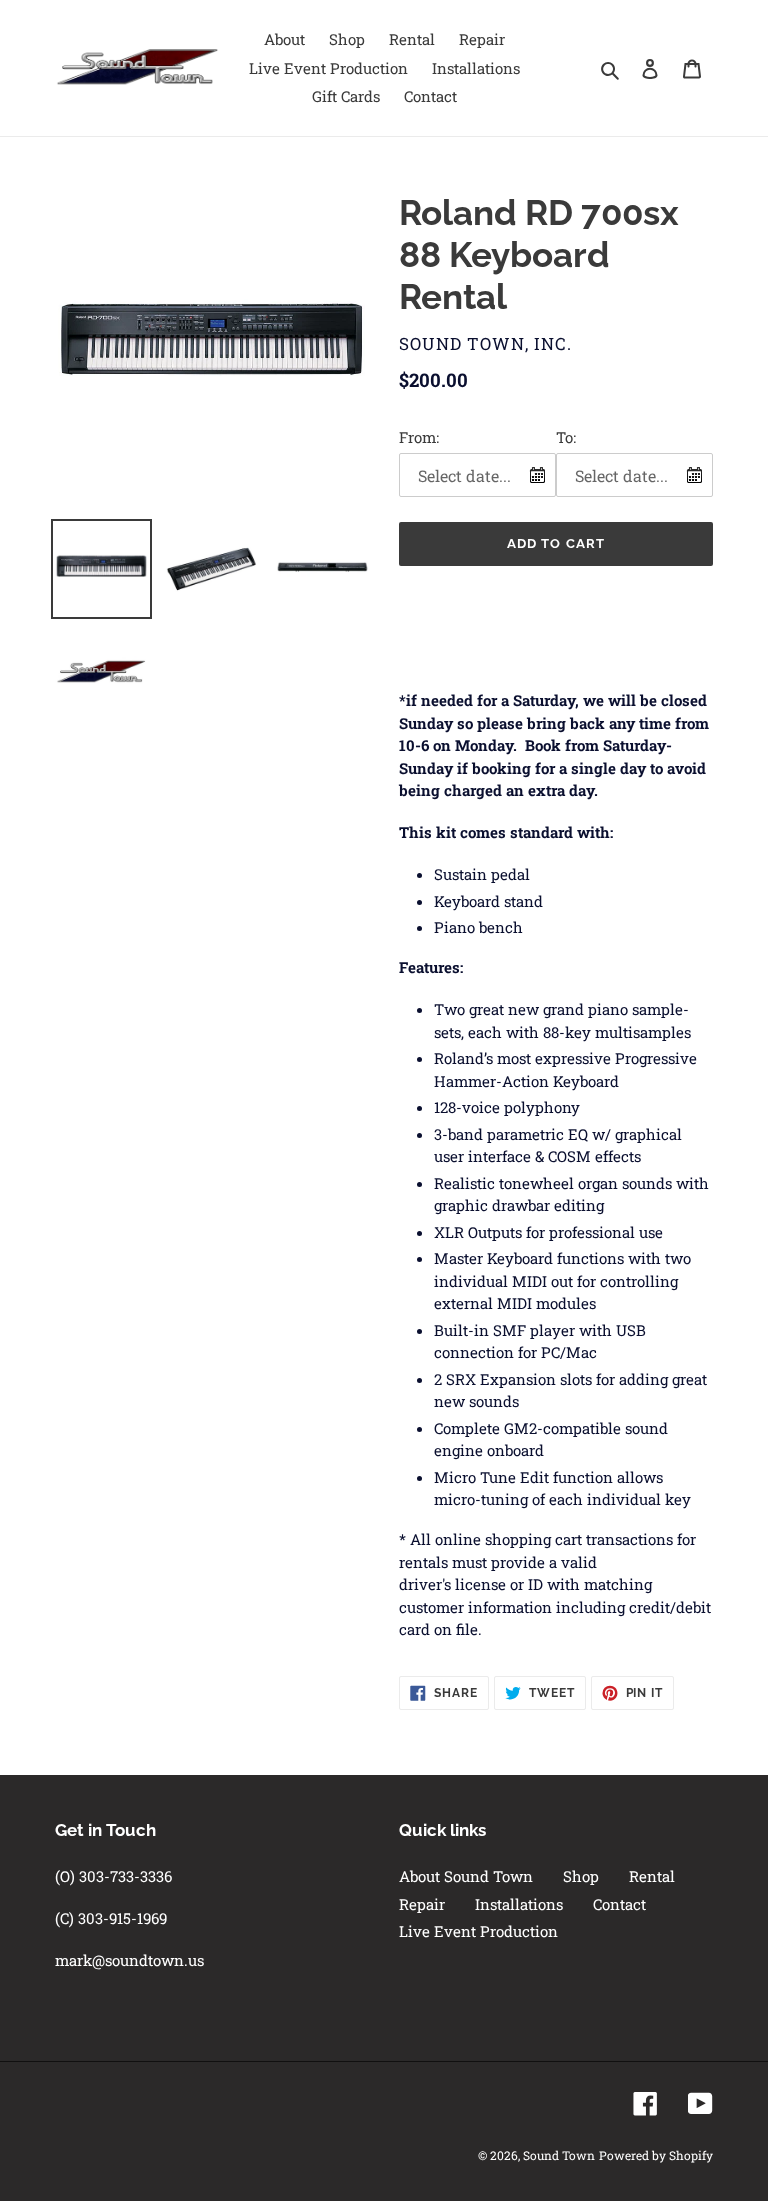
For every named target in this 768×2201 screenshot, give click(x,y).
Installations (519, 1904)
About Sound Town (466, 1876)
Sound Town (559, 2155)
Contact (619, 1904)
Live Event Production (478, 1931)
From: (419, 437)
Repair (422, 1904)
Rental (652, 1876)
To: (566, 437)
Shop (581, 1876)
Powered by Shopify (656, 2155)
